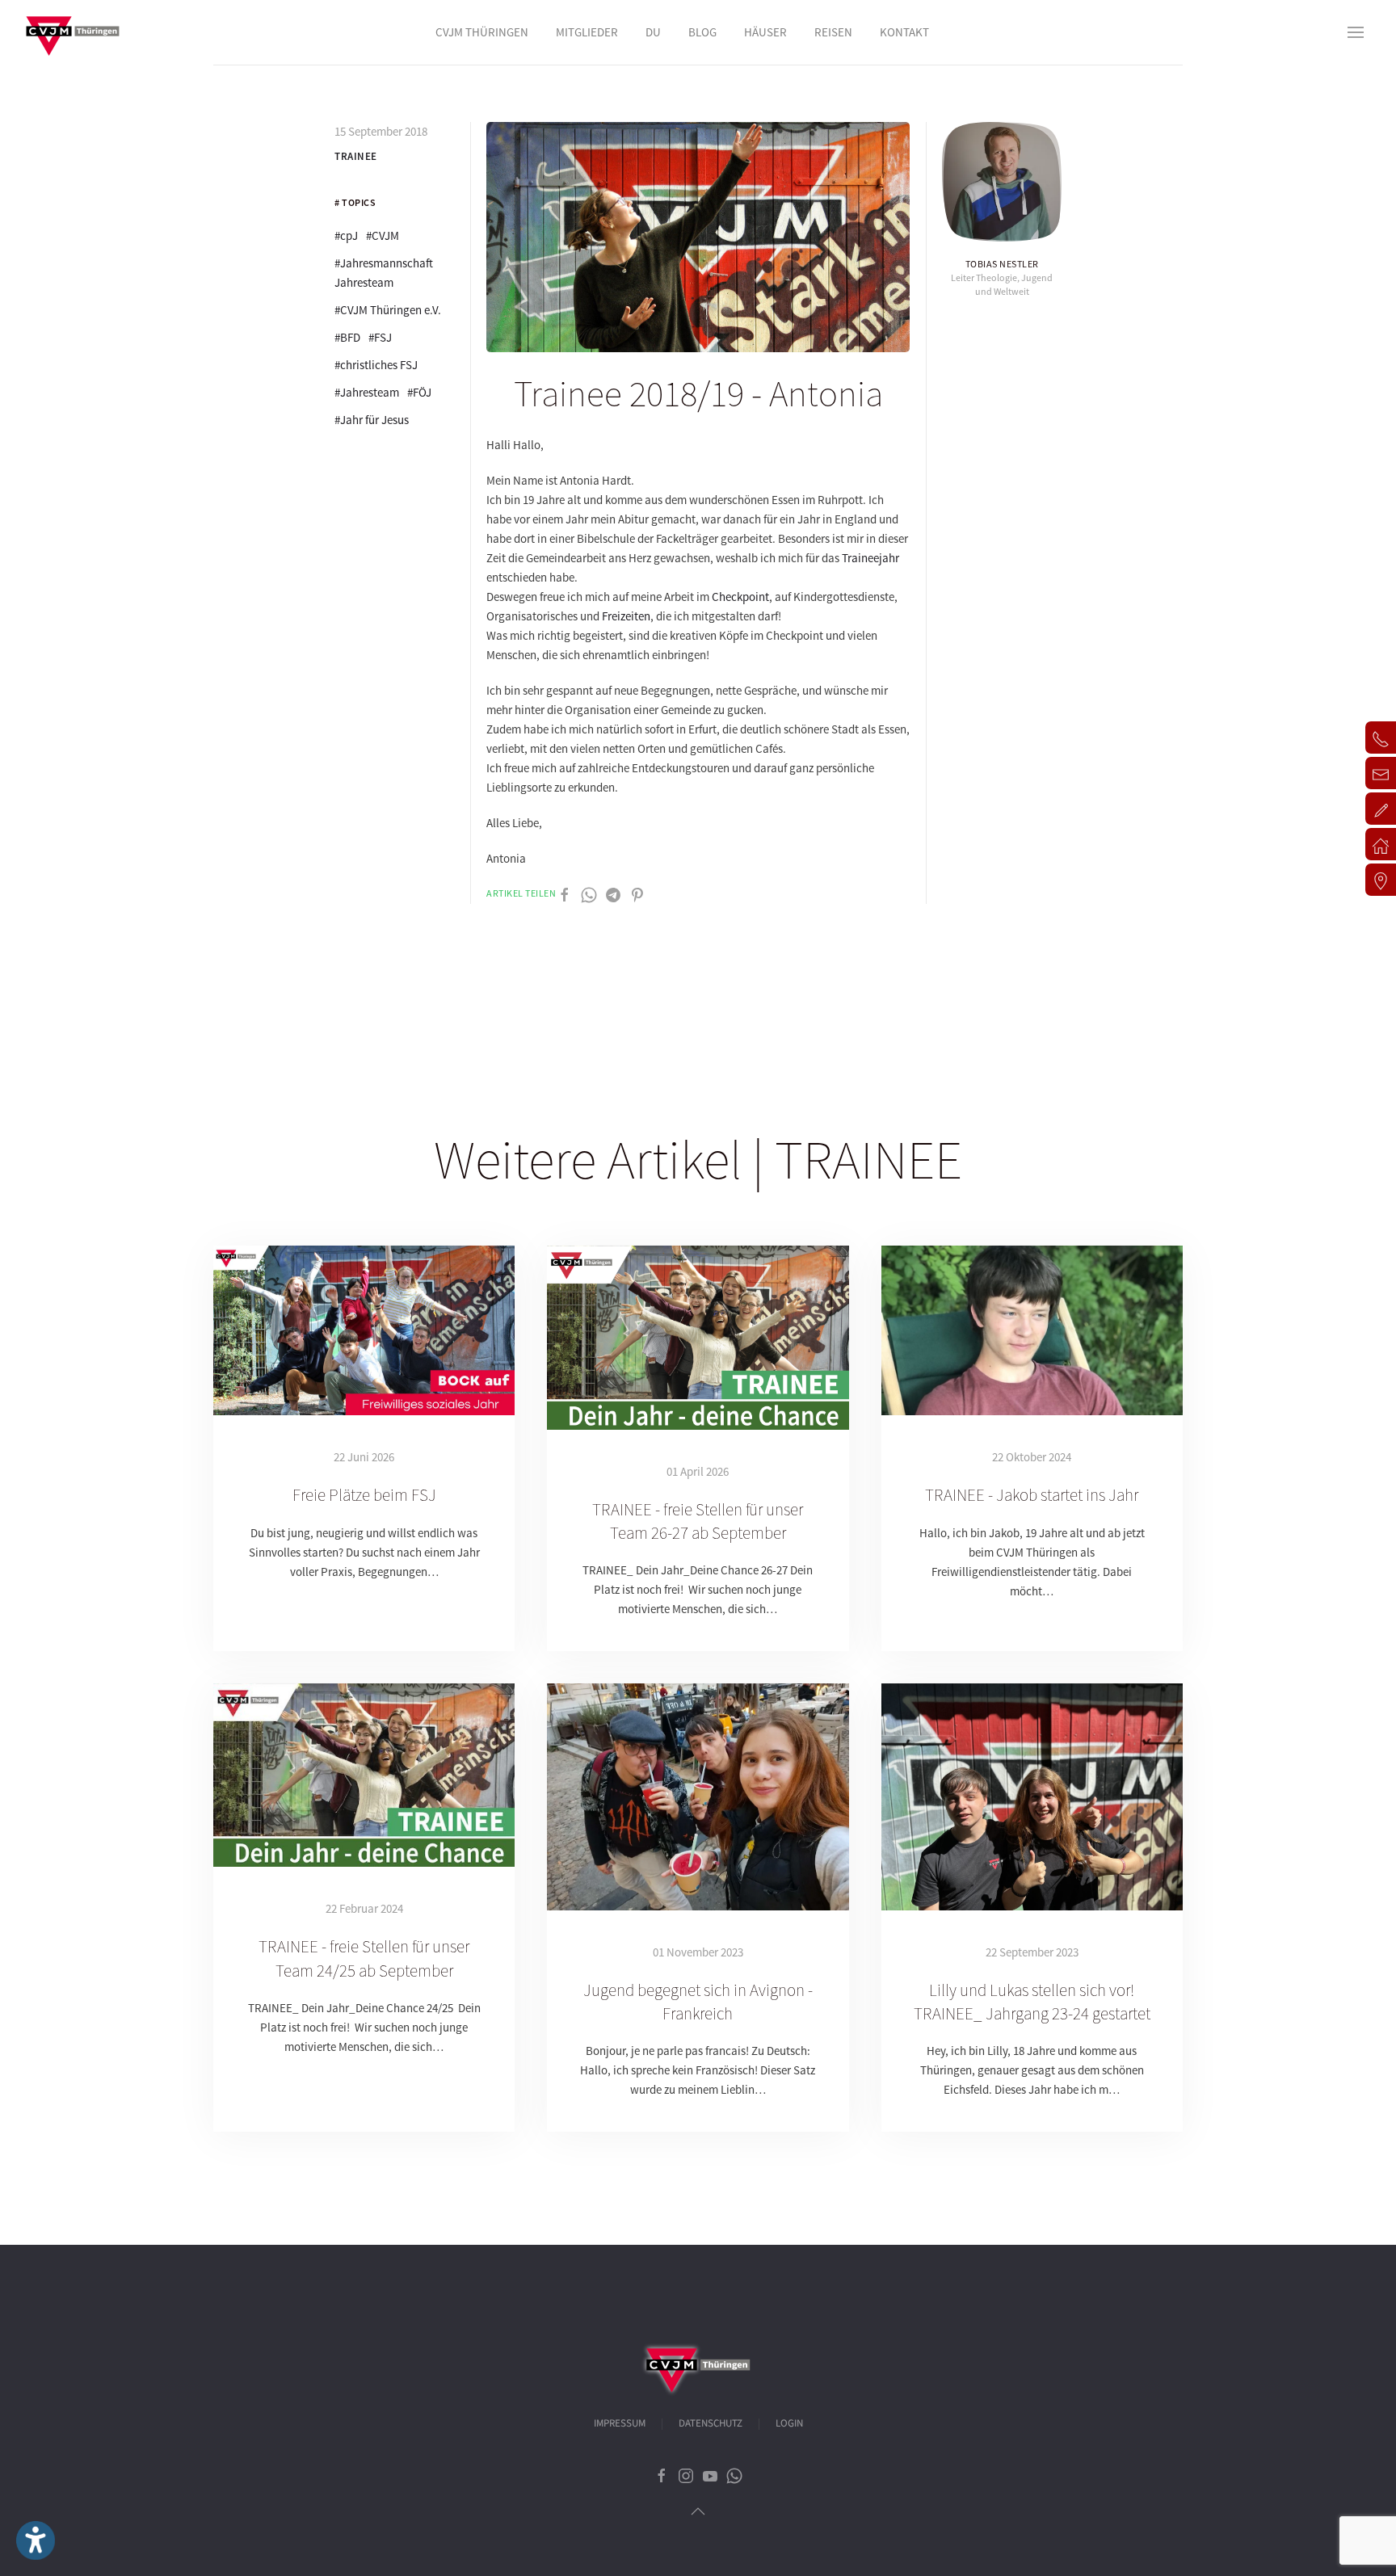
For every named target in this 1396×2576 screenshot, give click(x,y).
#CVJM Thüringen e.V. (388, 310)
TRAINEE (356, 156)
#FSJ (380, 337)
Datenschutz (711, 2423)
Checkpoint (740, 597)
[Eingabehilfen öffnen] (36, 2540)
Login (789, 2423)
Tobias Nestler (1002, 264)
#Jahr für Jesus (372, 420)
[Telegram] (613, 894)
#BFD (347, 337)
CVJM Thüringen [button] (482, 32)
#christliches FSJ (376, 365)
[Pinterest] (637, 894)
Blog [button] (702, 32)
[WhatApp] (589, 894)
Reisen (833, 32)
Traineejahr (870, 558)
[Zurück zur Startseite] (73, 32)
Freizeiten (626, 616)
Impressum (620, 2423)
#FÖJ (419, 392)
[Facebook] (565, 894)
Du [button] (653, 32)
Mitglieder (587, 32)
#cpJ (346, 235)
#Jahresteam (367, 392)
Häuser (765, 32)
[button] (1356, 32)
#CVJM (383, 235)
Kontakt (904, 32)
